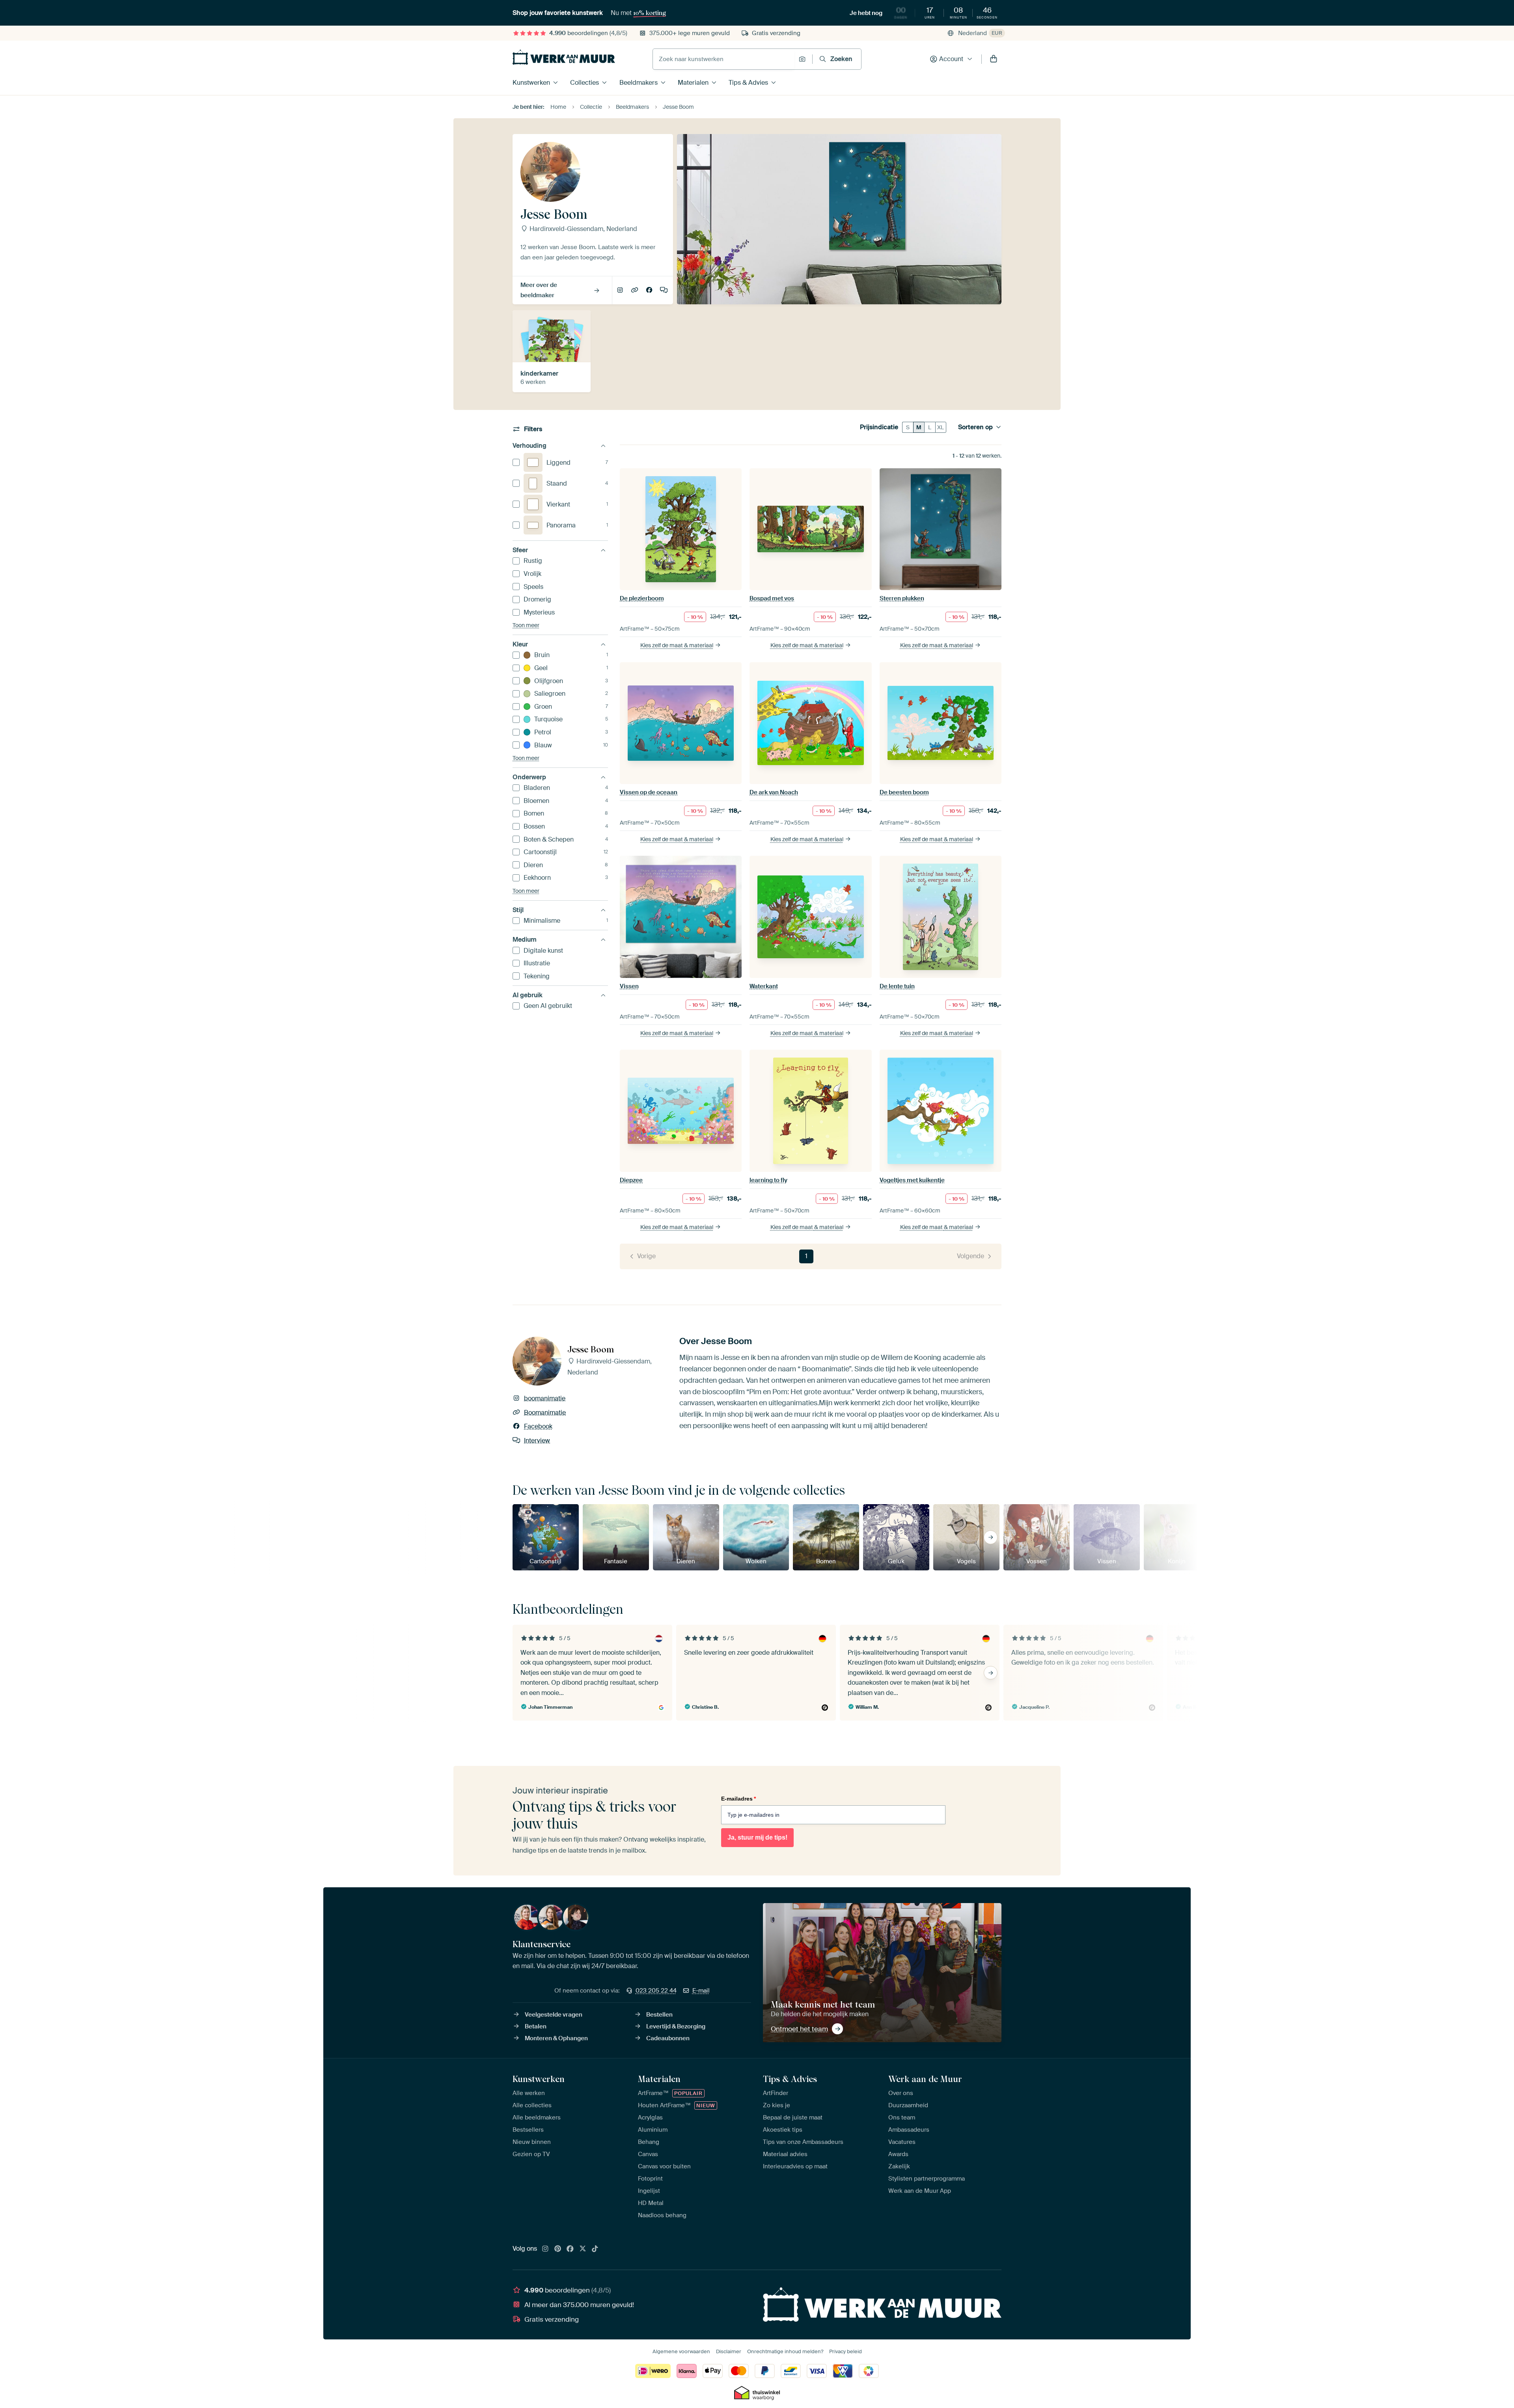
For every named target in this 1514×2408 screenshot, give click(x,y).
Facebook (650, 291)
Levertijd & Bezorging (676, 2026)
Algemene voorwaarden (681, 2351)
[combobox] (724, 59)
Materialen (693, 83)
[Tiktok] (595, 2249)
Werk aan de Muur (925, 2079)
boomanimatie (621, 291)
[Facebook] (570, 2249)
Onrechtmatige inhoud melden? (785, 2351)
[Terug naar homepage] (564, 57)
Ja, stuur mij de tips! (757, 1837)
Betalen (536, 2026)
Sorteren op (975, 427)
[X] (583, 2249)
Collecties (585, 83)
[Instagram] (545, 2249)
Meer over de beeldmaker (539, 290)
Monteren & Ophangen (556, 2038)
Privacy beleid (846, 2351)
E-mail (701, 1991)
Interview (664, 291)
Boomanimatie (635, 291)
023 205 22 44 (656, 1991)
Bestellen (659, 2015)
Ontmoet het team (799, 2029)
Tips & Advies (748, 83)
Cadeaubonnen (668, 2038)
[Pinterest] (558, 2249)
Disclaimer (729, 2351)
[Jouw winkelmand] (994, 59)
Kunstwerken (531, 83)
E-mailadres (738, 1799)
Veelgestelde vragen (554, 2015)
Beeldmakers (639, 83)
